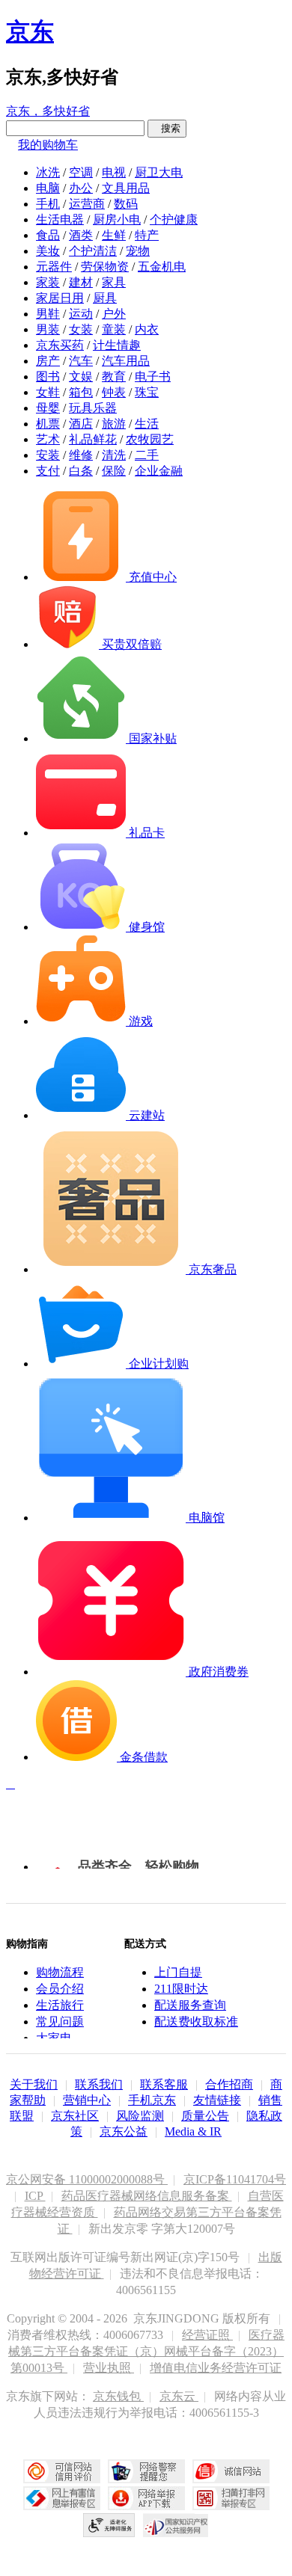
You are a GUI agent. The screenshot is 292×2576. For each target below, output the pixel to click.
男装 (48, 329)
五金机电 (162, 267)
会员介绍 (60, 1989)
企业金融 (159, 471)
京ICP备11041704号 (235, 2179)
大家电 (54, 2038)
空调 (81, 172)
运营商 (87, 204)
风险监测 (140, 2116)
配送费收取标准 (196, 2022)
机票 (48, 424)
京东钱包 (118, 2396)
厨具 (105, 298)
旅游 (114, 424)
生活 (147, 424)
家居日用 (60, 298)
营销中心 (87, 2100)
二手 (147, 455)
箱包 (81, 392)
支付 (48, 471)
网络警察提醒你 (146, 2471)
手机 (48, 204)
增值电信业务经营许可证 (216, 2368)
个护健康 (174, 219)
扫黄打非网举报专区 (231, 2498)
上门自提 (178, 1972)
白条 (81, 471)
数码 (126, 204)
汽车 (81, 361)
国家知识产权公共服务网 (176, 2525)
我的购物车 (48, 145)
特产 (147, 235)
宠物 (138, 251)
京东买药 (60, 345)
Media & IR (193, 2131)
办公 (81, 188)
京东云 (179, 2396)
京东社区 (75, 2116)
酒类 (81, 235)
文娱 (81, 376)
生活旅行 (60, 2005)
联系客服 (164, 2084)
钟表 (114, 392)
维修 (81, 455)
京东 (30, 31)
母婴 (48, 408)
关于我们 (34, 2084)
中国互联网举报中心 (62, 2498)
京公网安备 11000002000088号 (87, 2179)
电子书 (153, 376)
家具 (114, 282)
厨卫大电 (159, 172)
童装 (114, 329)
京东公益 (124, 2131)
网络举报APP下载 (146, 2498)
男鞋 (48, 314)
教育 (114, 376)
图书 (48, 376)
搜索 (167, 128)
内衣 (147, 329)
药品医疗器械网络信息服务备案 (147, 2196)
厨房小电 (117, 219)
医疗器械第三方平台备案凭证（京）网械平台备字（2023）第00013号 (146, 2351)
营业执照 (109, 2368)
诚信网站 (231, 2471)
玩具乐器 (93, 408)
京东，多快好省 (48, 111)
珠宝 (147, 392)
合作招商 (229, 2084)
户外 (114, 314)
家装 (48, 282)
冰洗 (48, 172)
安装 (48, 455)
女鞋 (48, 392)
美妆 (48, 251)
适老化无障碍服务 (109, 2525)
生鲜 (114, 235)
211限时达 (181, 1989)
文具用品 (126, 188)
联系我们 (99, 2084)
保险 (114, 471)
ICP (35, 2196)
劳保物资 (105, 267)
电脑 (48, 188)
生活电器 (60, 219)
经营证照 (207, 2335)
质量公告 (205, 2116)
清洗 (114, 455)
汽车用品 (126, 361)
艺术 (48, 439)
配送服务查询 (190, 2005)
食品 (48, 235)
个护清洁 (93, 251)
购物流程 (60, 1972)
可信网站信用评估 (62, 2471)
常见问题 (60, 2022)
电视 (114, 172)
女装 (81, 329)
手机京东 (152, 2100)
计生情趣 (117, 345)
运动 (81, 314)
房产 (48, 361)
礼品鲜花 (93, 439)
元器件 (54, 267)
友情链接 (217, 2100)
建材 (81, 282)
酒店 (81, 424)
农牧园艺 (150, 439)
